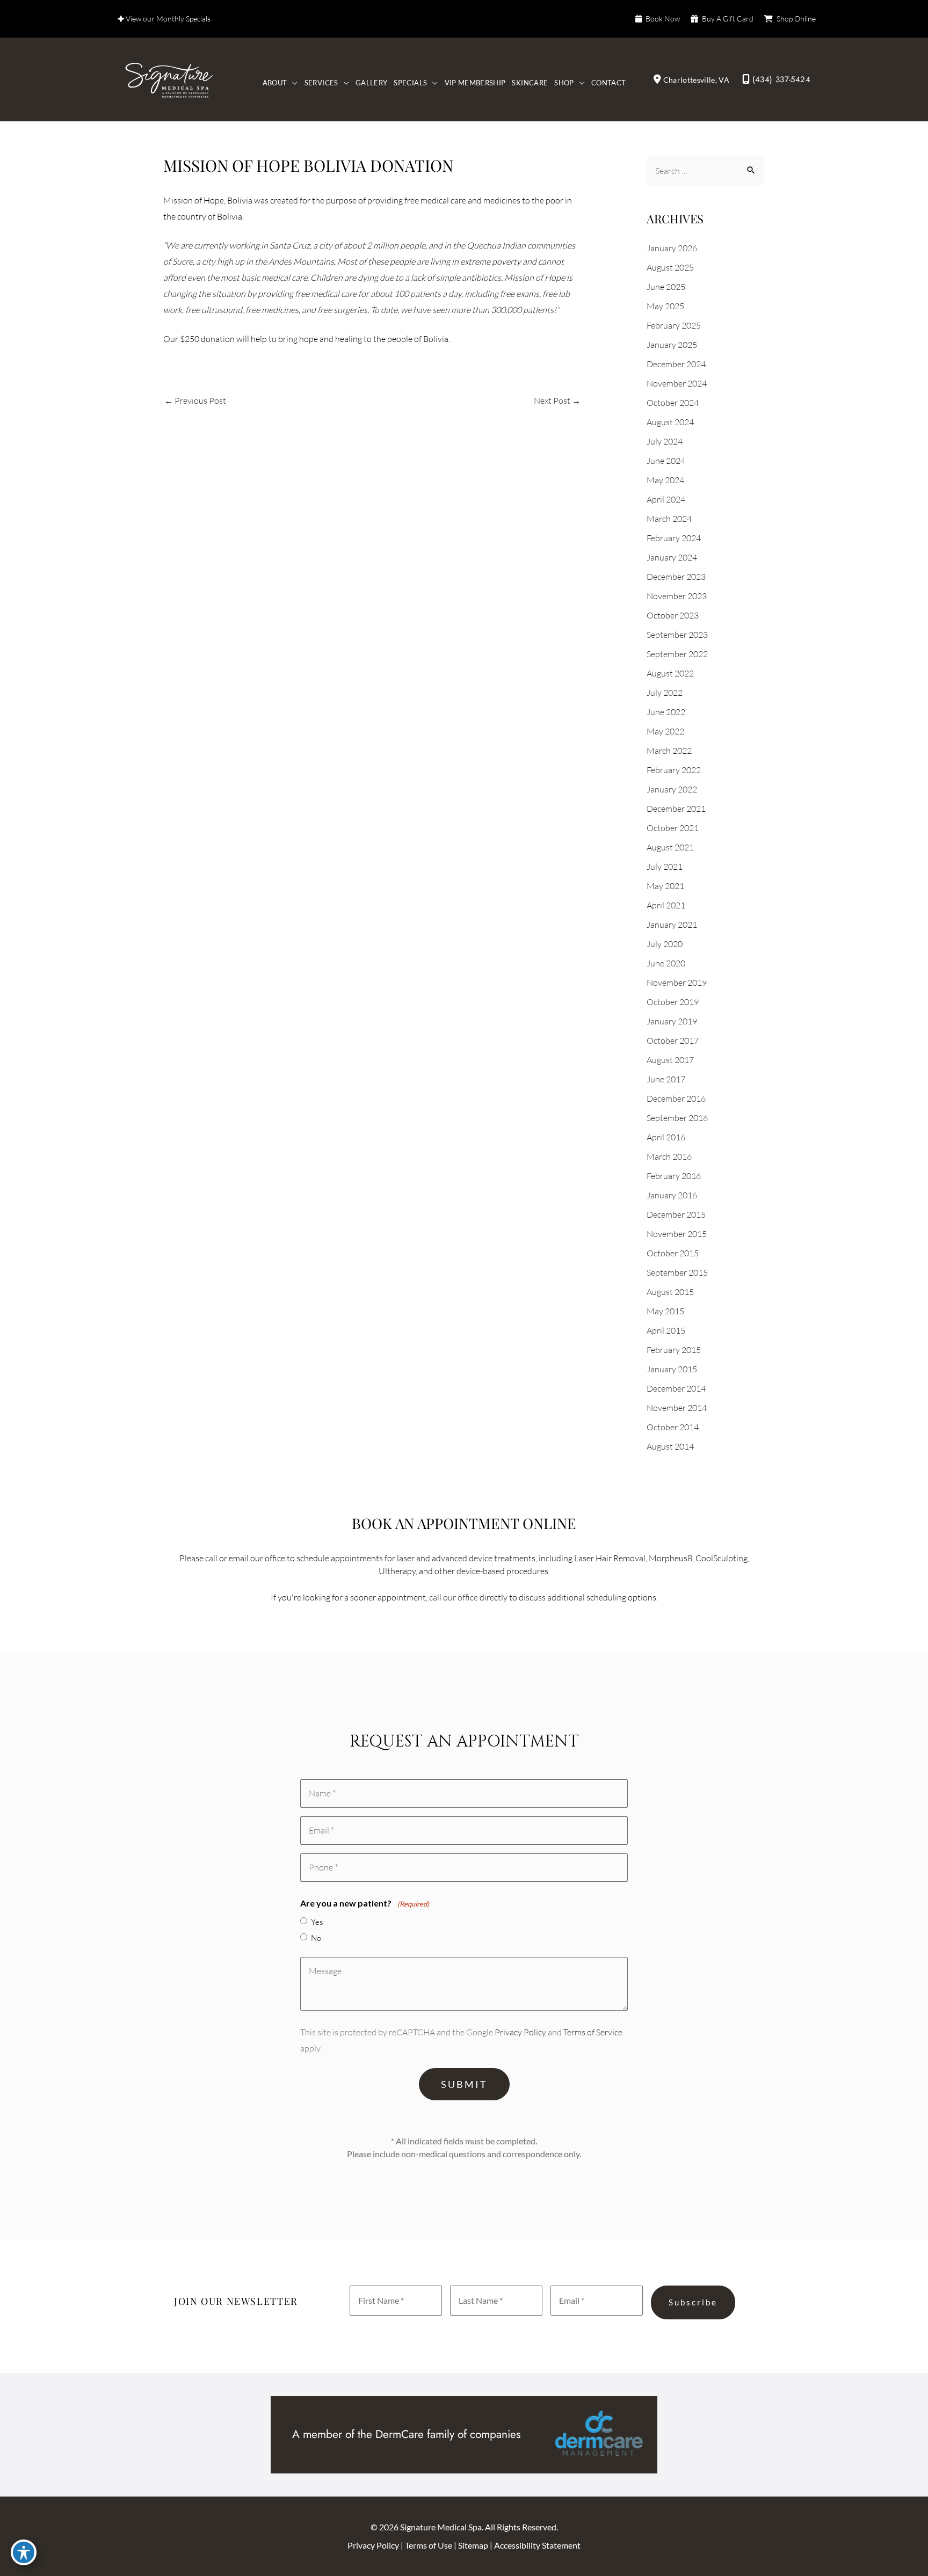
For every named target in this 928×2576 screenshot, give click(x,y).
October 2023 (673, 615)
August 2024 (670, 422)
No (316, 1938)
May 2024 (665, 480)
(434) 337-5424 (781, 79)
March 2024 (669, 519)
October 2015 (673, 1253)
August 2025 (670, 267)
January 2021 (672, 925)
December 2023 (676, 577)
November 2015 (677, 1234)
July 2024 (665, 441)
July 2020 (665, 944)
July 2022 (665, 693)
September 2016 (677, 1118)
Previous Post (195, 401)
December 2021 (676, 809)
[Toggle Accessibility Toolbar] (24, 2552)
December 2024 (676, 364)
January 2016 (672, 1195)
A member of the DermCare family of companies (406, 2434)
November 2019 (677, 983)
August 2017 (670, 1060)
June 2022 (666, 712)
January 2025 (672, 345)
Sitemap (474, 2545)
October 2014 (673, 1427)
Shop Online (796, 19)
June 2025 (666, 287)
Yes (317, 1922)
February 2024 (674, 538)
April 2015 (666, 1330)
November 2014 (677, 1408)
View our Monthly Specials (167, 19)
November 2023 (677, 596)
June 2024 (666, 461)
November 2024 (677, 383)
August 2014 (670, 1446)
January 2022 (672, 789)
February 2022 (674, 770)
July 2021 (665, 867)
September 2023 (677, 635)
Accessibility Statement (537, 2545)
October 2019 (673, 1002)
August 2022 (670, 673)
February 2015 (674, 1350)
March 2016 (669, 1156)
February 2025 (674, 325)
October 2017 (673, 1040)
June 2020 (666, 963)
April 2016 (666, 1137)
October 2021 (673, 828)
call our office (454, 1597)
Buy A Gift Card (728, 19)
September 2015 (677, 1272)
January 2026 (672, 248)
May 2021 (665, 886)
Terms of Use (429, 2545)
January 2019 (672, 1021)
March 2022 (669, 751)
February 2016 (674, 1176)
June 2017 (666, 1079)
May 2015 (665, 1311)
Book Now (663, 19)
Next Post (557, 401)
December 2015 (676, 1214)
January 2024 (672, 557)
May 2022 (665, 731)
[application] (292, 83)
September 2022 (677, 654)
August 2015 (670, 1292)
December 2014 (676, 1388)
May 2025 (665, 306)
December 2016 (676, 1098)
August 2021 (670, 847)
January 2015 (672, 1369)
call (211, 1558)
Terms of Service (593, 2032)
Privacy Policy (520, 2032)
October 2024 (673, 403)
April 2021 (666, 905)
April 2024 (666, 499)
